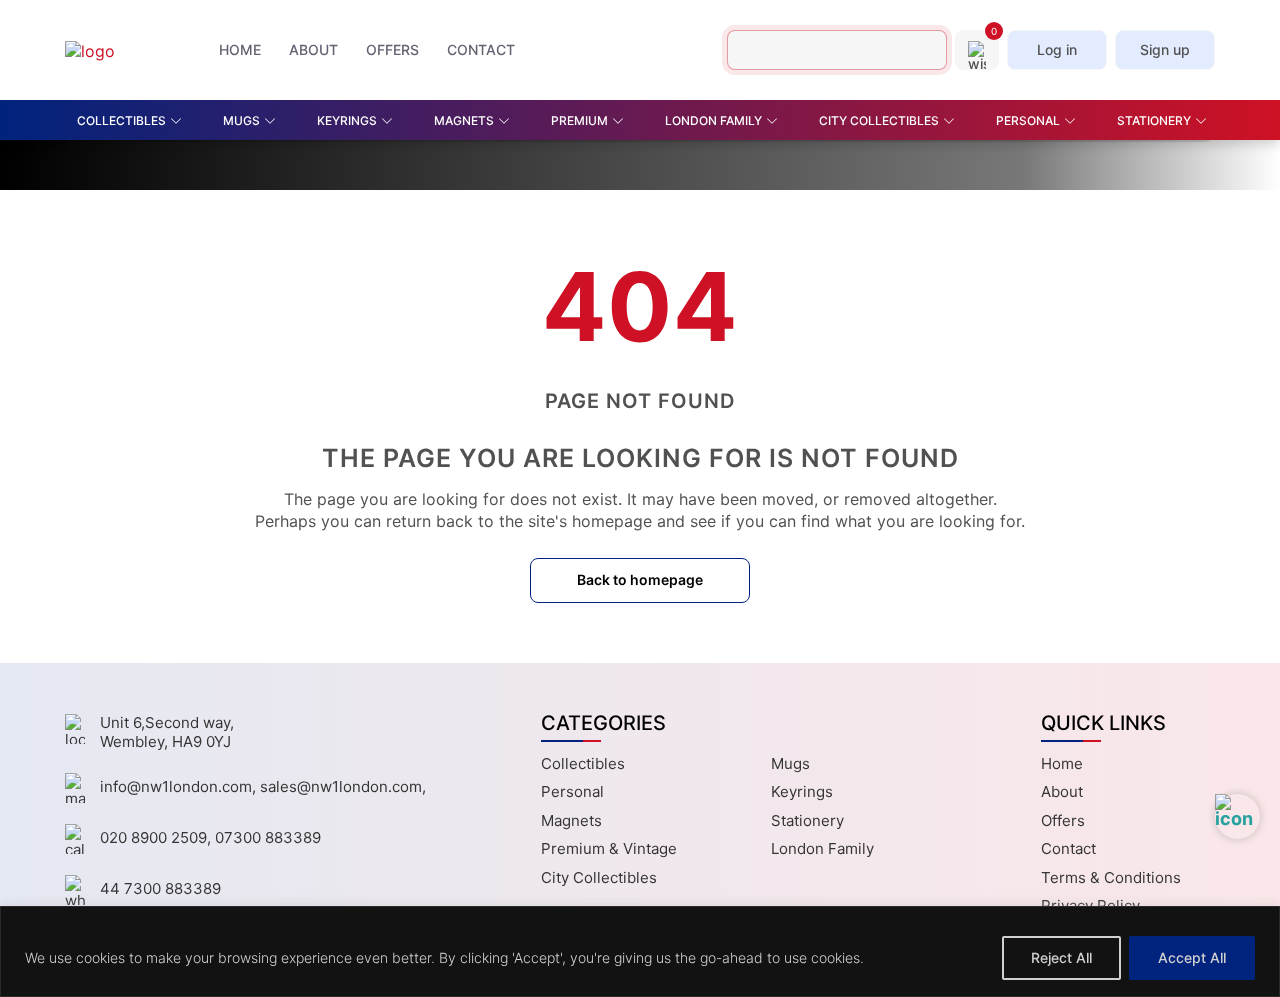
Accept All (1192, 957)
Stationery (807, 820)
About (1062, 791)
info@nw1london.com (176, 786)
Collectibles (583, 763)
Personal (572, 791)
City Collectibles (599, 877)
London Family (822, 848)
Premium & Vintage (609, 848)
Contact (1068, 848)
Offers (1063, 820)
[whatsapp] (1237, 816)
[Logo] (120, 50)
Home (1062, 763)
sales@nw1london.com (341, 786)
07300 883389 (268, 837)
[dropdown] (180, 121)
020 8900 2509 (153, 837)
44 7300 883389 (160, 888)
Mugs (790, 763)
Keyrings (802, 791)
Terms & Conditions (1111, 877)
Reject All (1061, 957)
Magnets (571, 820)
